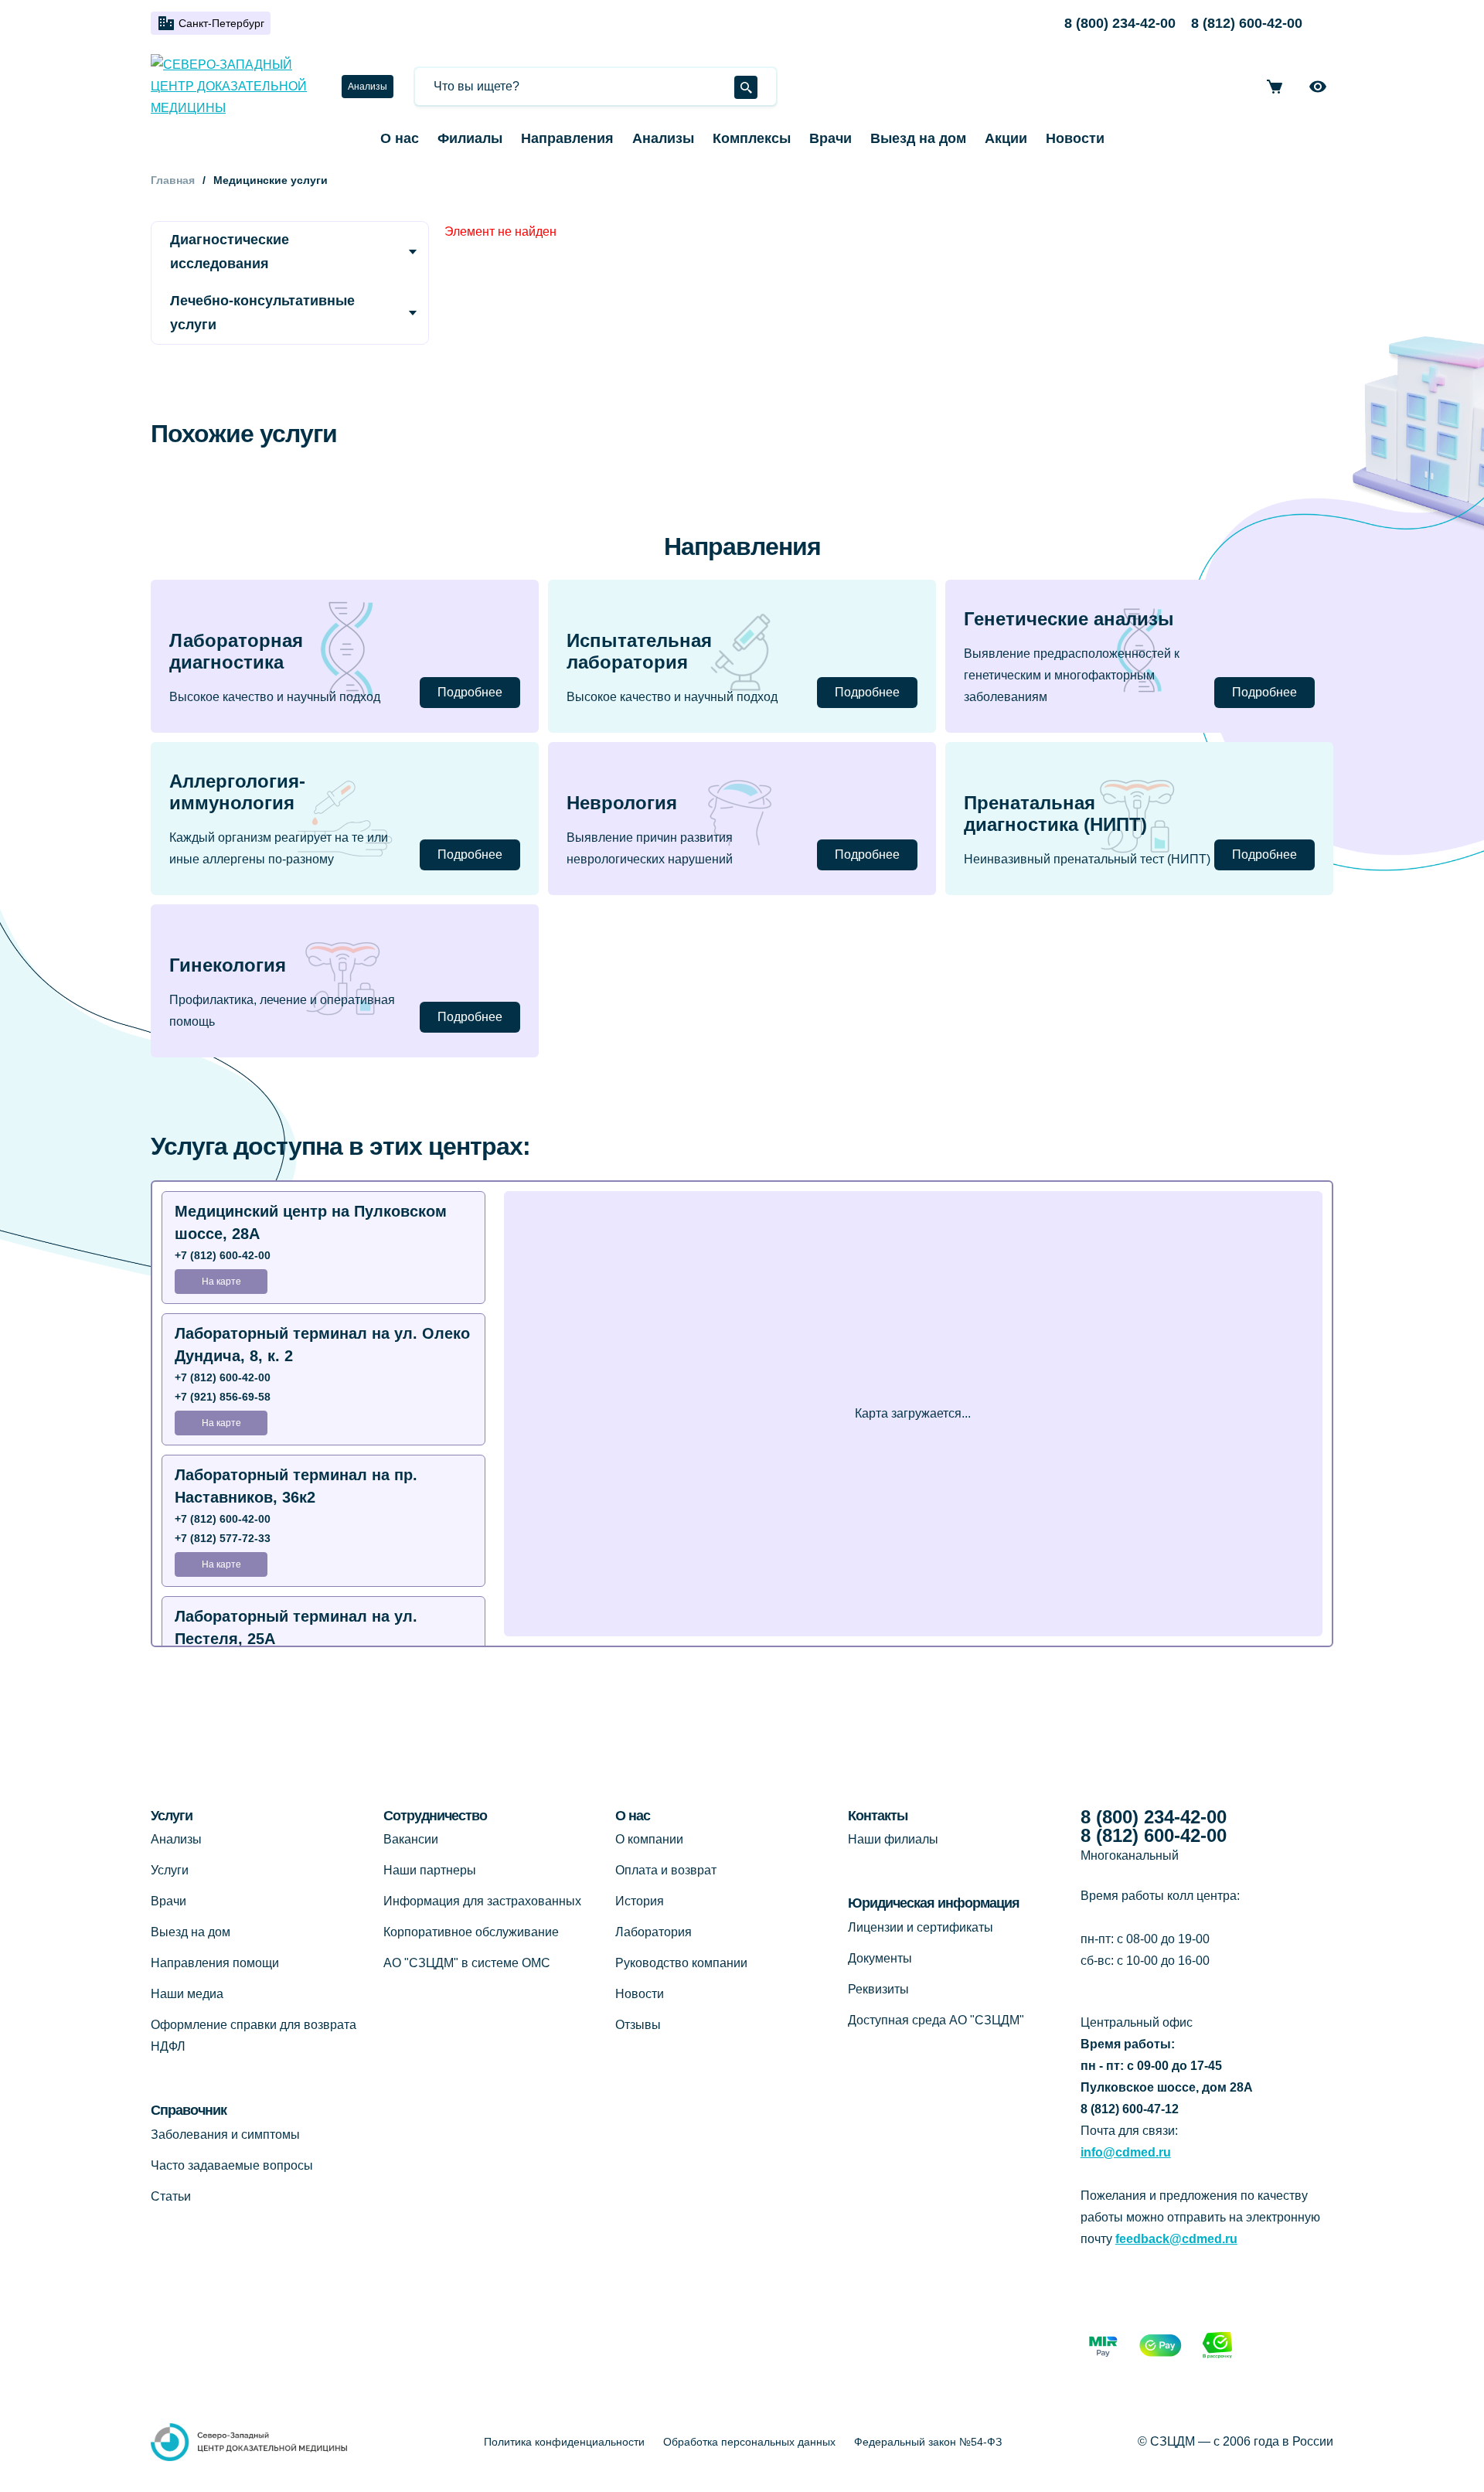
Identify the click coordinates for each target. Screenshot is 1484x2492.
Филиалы (470, 138)
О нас (400, 138)
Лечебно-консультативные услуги (262, 313)
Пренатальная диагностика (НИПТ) (1055, 814)
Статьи (171, 2196)
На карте (221, 1282)
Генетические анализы (1069, 619)
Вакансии (411, 1839)
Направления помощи (215, 1963)
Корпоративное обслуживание (471, 1932)
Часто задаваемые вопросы (232, 2165)
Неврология (622, 803)
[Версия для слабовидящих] (1318, 87)
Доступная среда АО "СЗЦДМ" (936, 2020)
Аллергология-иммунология (237, 792)
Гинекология (228, 965)
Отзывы (638, 2025)
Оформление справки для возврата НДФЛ (254, 2036)
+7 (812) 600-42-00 (223, 1255)
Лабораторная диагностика (236, 652)
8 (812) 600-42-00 (1247, 23)
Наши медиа (187, 1994)
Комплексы (752, 138)
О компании (649, 1839)
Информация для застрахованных (482, 1901)
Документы (880, 1958)
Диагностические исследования (230, 252)
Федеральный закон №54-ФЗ (928, 2442)
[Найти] (746, 87)
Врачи (830, 138)
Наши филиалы (893, 1839)
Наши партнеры (430, 1870)
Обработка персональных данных (749, 2442)
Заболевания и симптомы (225, 2135)
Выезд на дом (918, 138)
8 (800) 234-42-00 (1120, 23)
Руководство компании (681, 1963)
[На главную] (234, 87)
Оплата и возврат (666, 1870)
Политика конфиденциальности (564, 2442)
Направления (567, 138)
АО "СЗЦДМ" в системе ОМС (467, 1963)
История (640, 1901)
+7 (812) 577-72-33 (223, 1538)
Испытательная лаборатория (639, 652)
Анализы (368, 87)
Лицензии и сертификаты (921, 1927)
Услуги (170, 1870)
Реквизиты (878, 1989)
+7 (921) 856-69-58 (223, 1397)
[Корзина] (1275, 87)
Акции (1006, 138)
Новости (1075, 138)
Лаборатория (654, 1932)
